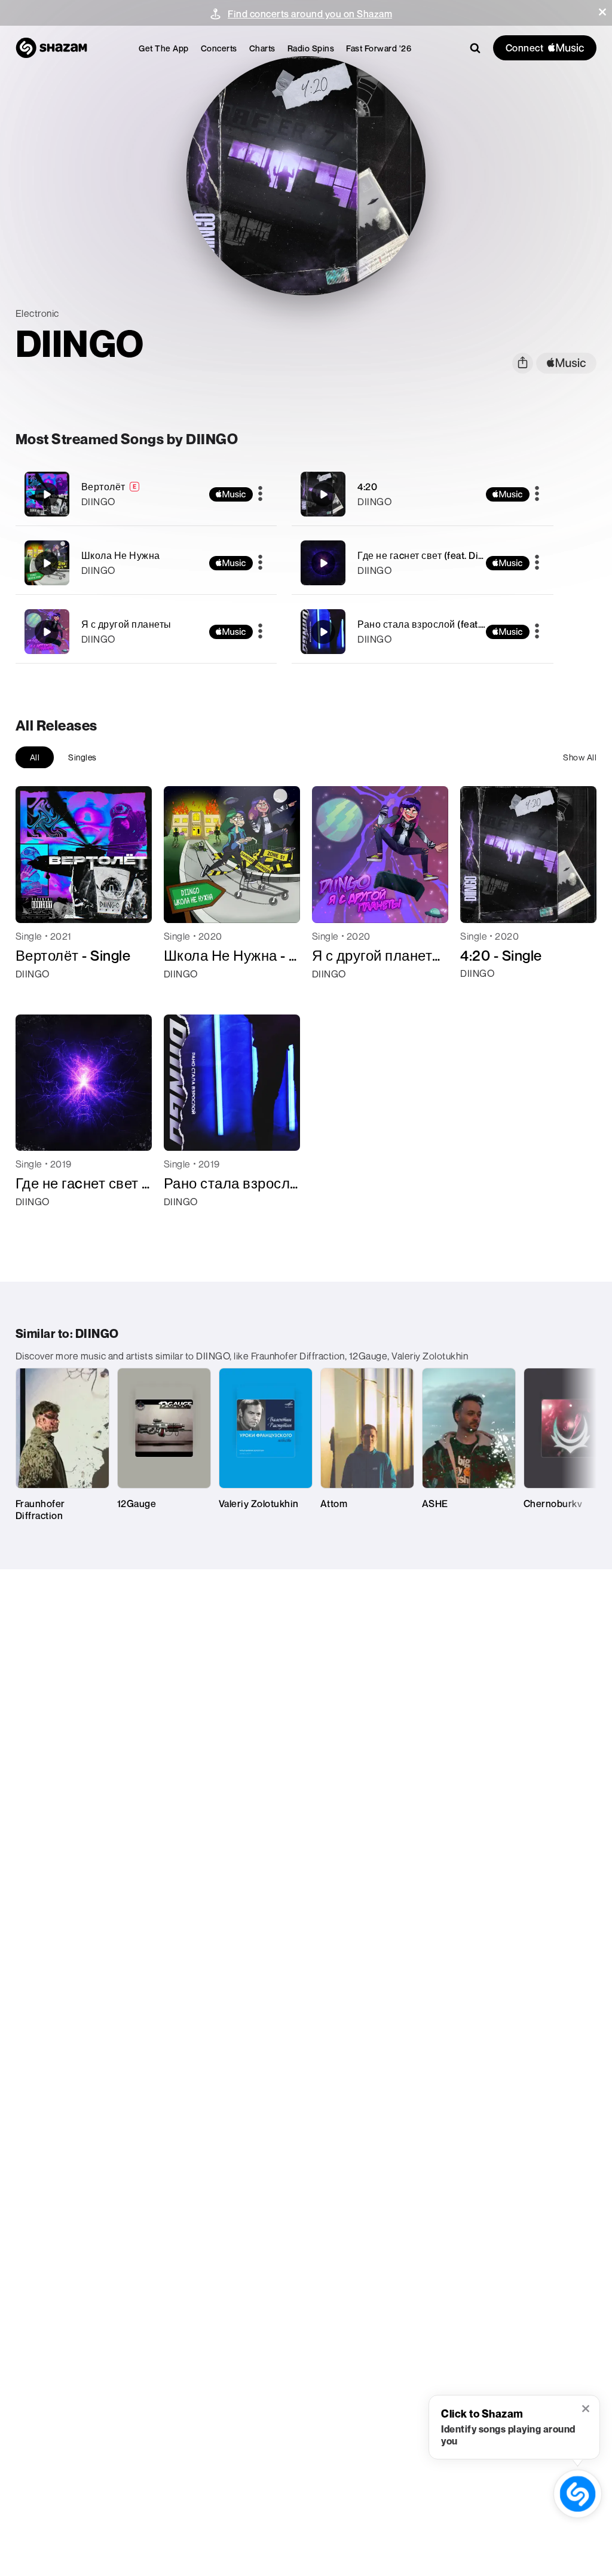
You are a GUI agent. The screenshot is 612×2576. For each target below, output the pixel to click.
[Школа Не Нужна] (146, 563)
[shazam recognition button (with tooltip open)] (578, 2494)
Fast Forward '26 (379, 48)
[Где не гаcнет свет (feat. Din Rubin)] (423, 563)
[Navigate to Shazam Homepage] (51, 48)
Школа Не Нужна (121, 555)
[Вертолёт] (146, 494)
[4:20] (423, 494)
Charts (262, 48)
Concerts (219, 48)
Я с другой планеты (126, 624)
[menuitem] (164, 48)
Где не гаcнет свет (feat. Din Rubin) (436, 555)
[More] (260, 494)
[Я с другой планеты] (146, 632)
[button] (602, 12)
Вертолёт (103, 487)
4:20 (367, 487)
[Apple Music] (37, 995)
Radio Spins (311, 48)
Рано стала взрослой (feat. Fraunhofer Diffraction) (471, 624)
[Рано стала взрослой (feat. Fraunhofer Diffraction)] (423, 632)
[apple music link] (566, 363)
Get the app (164, 48)
